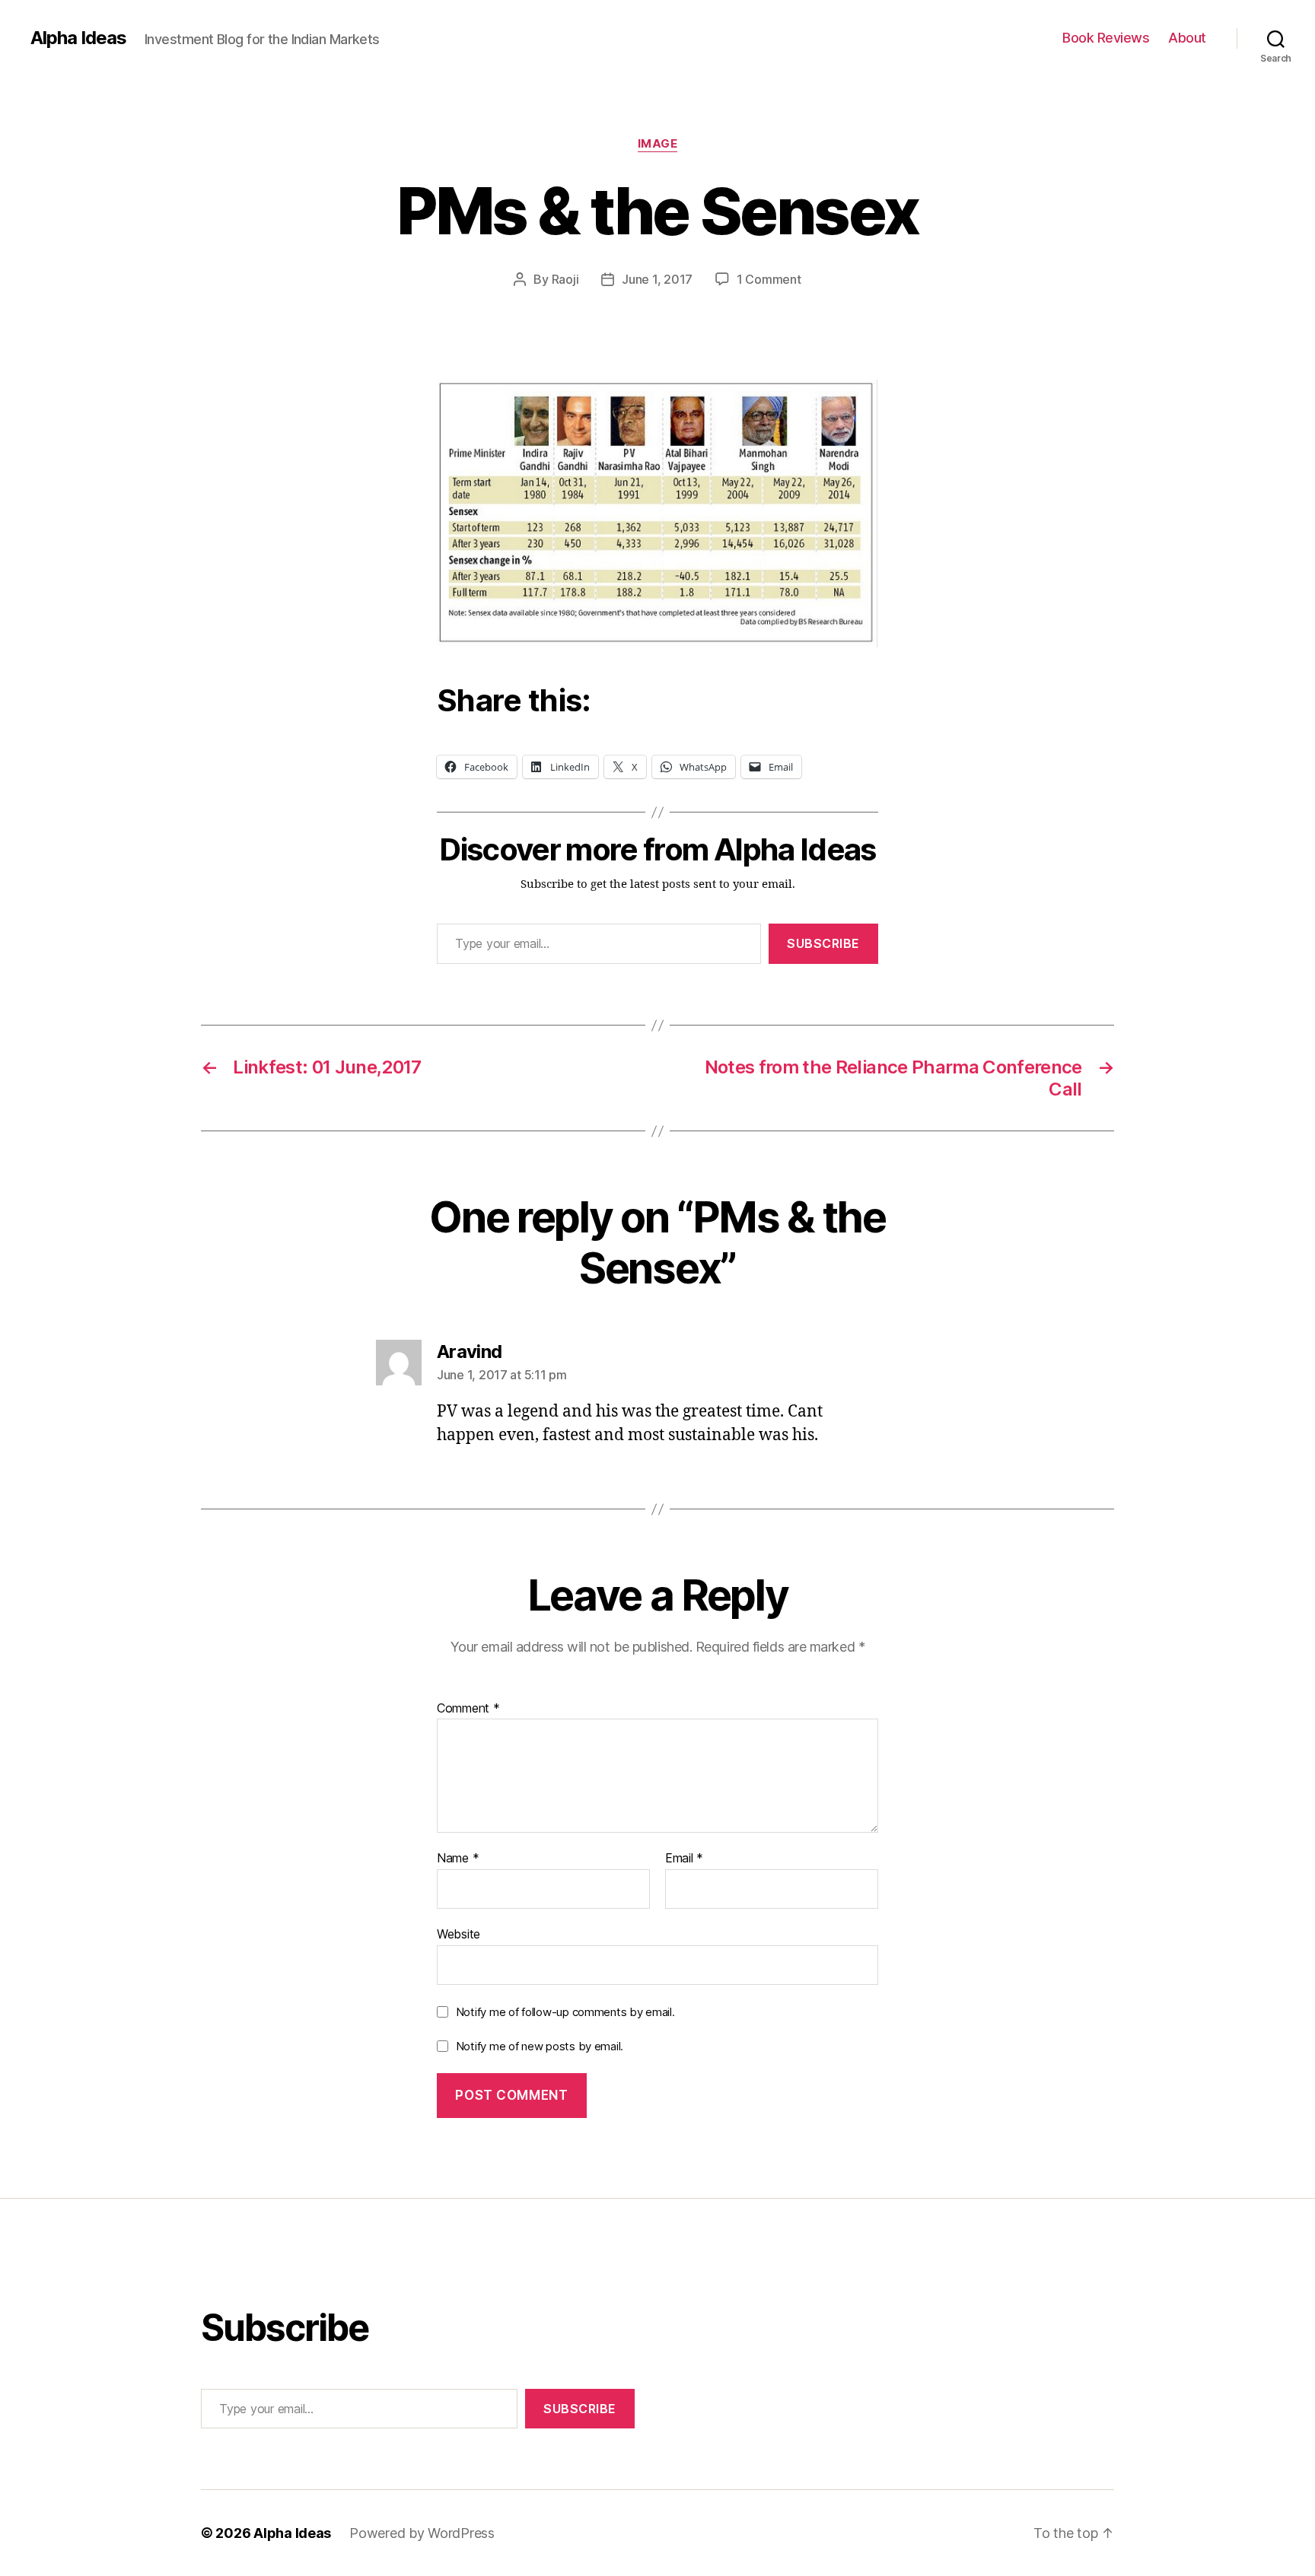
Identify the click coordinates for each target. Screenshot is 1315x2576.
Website (458, 1934)
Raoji (565, 279)
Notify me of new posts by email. (540, 2046)
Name (458, 1859)
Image (658, 144)
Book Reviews (1106, 38)
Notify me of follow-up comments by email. (565, 2012)
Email (684, 1859)
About (1187, 38)
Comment (468, 1709)
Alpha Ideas (78, 38)
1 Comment (769, 279)
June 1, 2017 (657, 279)
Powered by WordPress (422, 2533)
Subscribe (823, 943)
